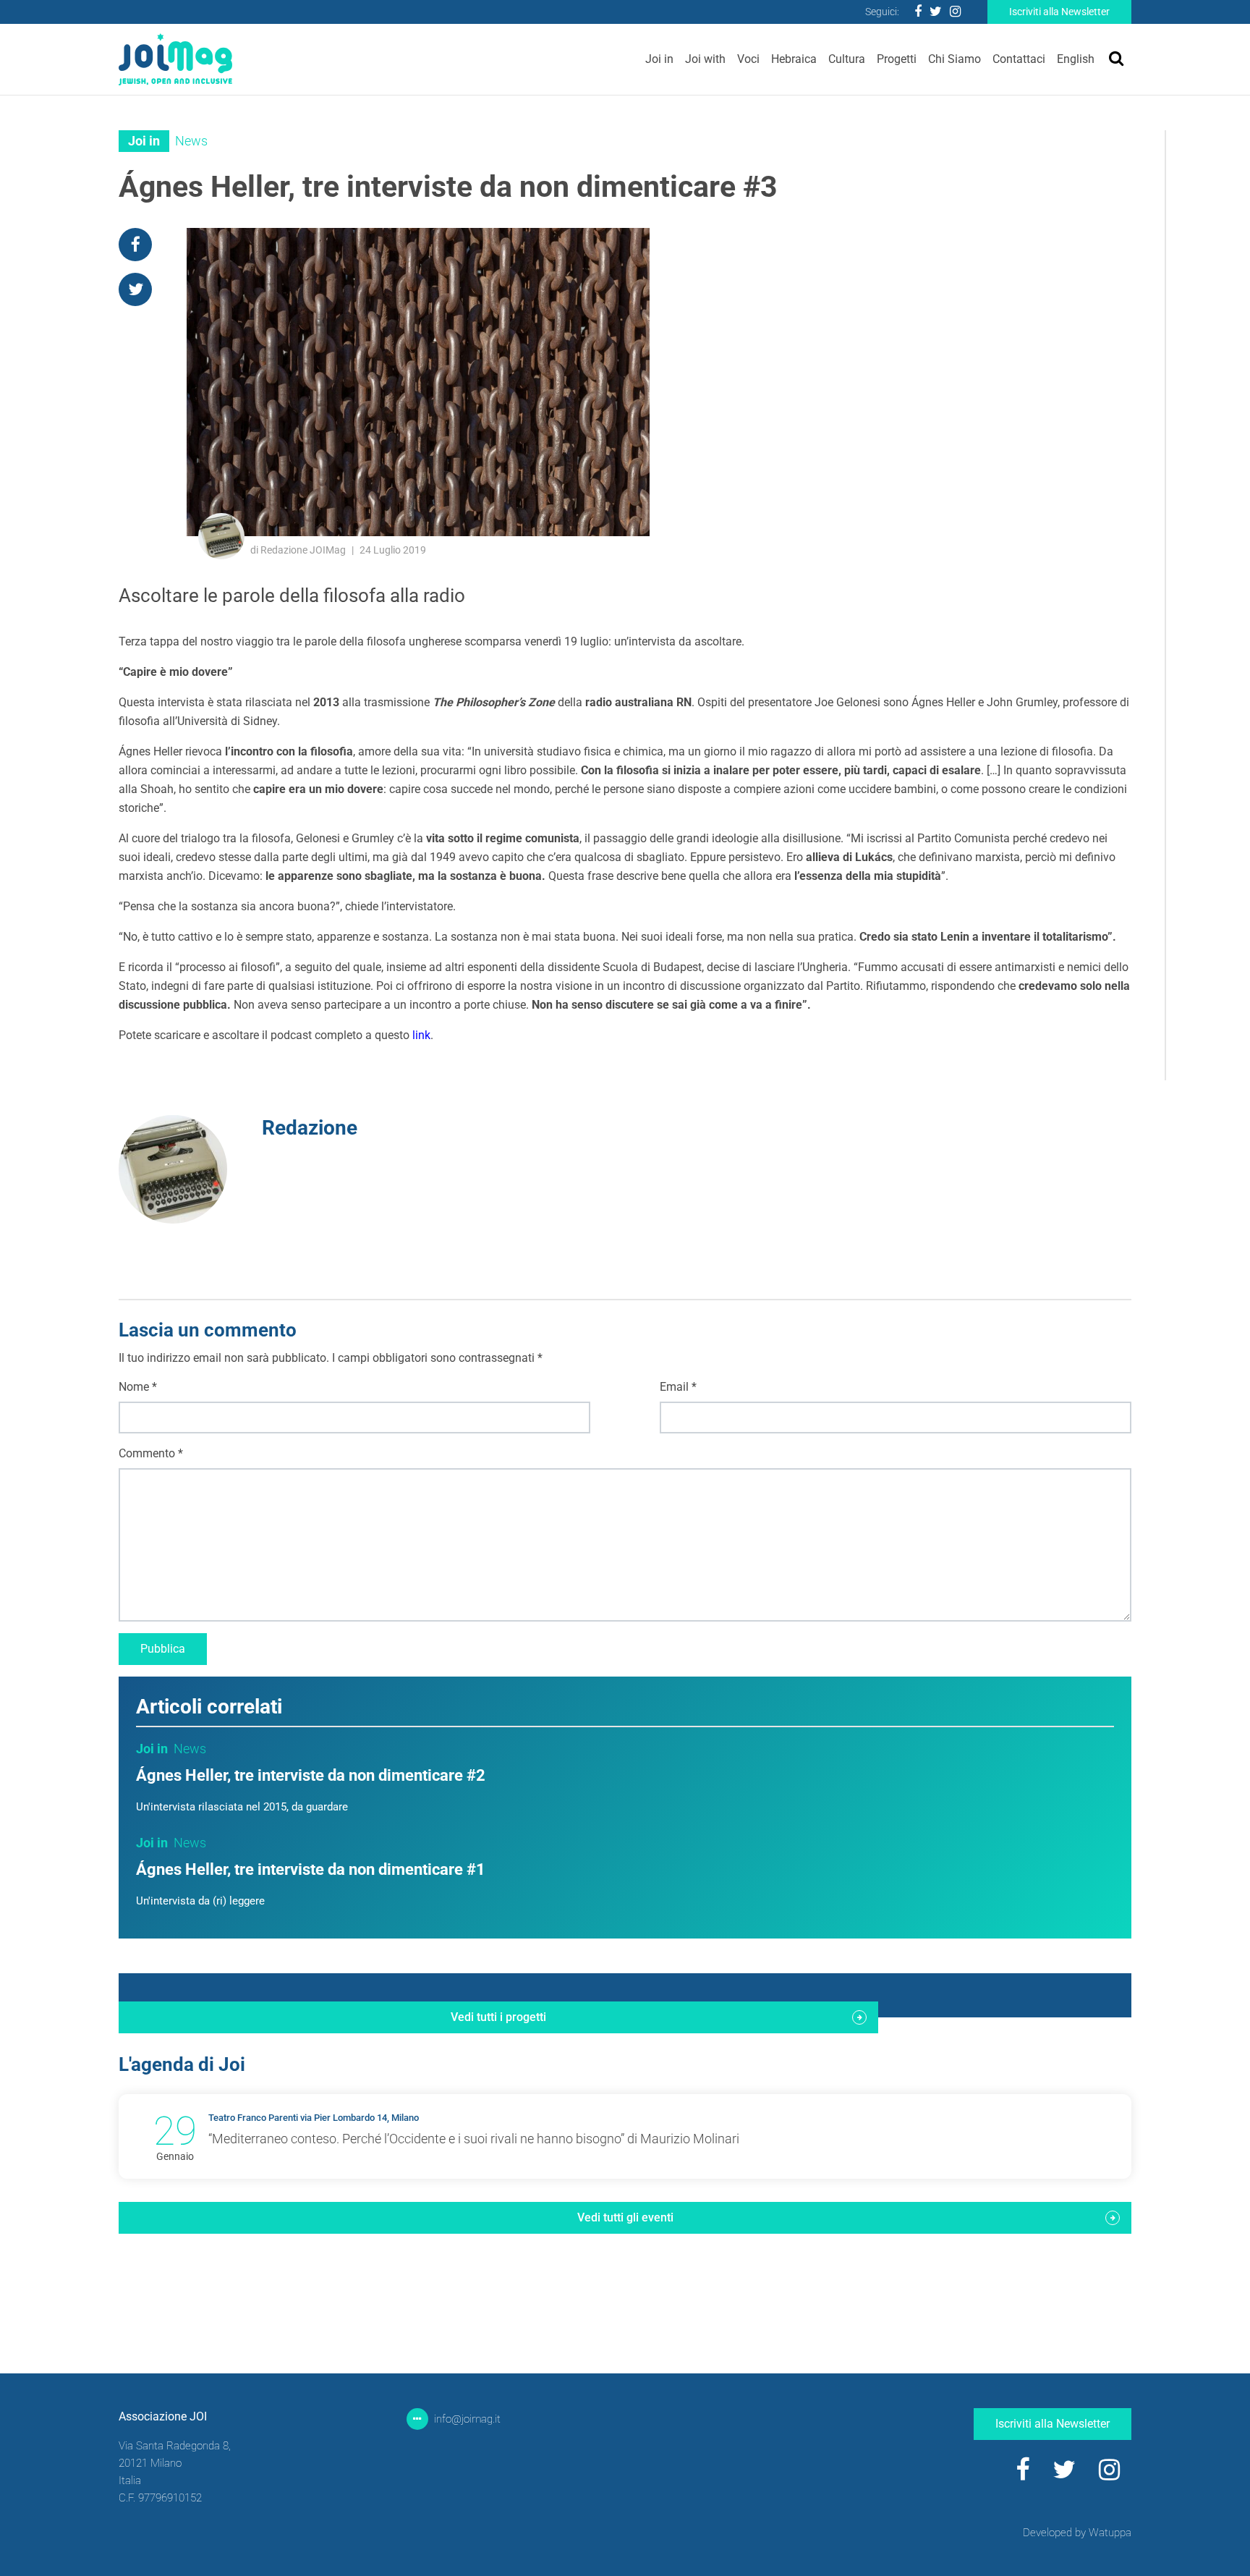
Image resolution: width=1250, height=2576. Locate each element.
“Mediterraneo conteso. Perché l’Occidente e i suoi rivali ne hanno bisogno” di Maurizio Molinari (474, 2139)
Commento (151, 1453)
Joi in (659, 59)
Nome (138, 1387)
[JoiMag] (175, 59)
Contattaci (1019, 59)
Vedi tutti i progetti (498, 2017)
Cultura (847, 59)
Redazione (310, 1128)
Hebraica (794, 59)
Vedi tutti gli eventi (625, 2217)
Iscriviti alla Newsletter (1059, 12)
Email (678, 1387)
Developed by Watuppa (1077, 2533)
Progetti (897, 59)
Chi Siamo (954, 59)
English (1076, 59)
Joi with (705, 59)
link (421, 1035)
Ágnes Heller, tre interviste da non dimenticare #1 (311, 1869)
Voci (748, 59)
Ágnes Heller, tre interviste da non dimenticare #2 (311, 1775)
